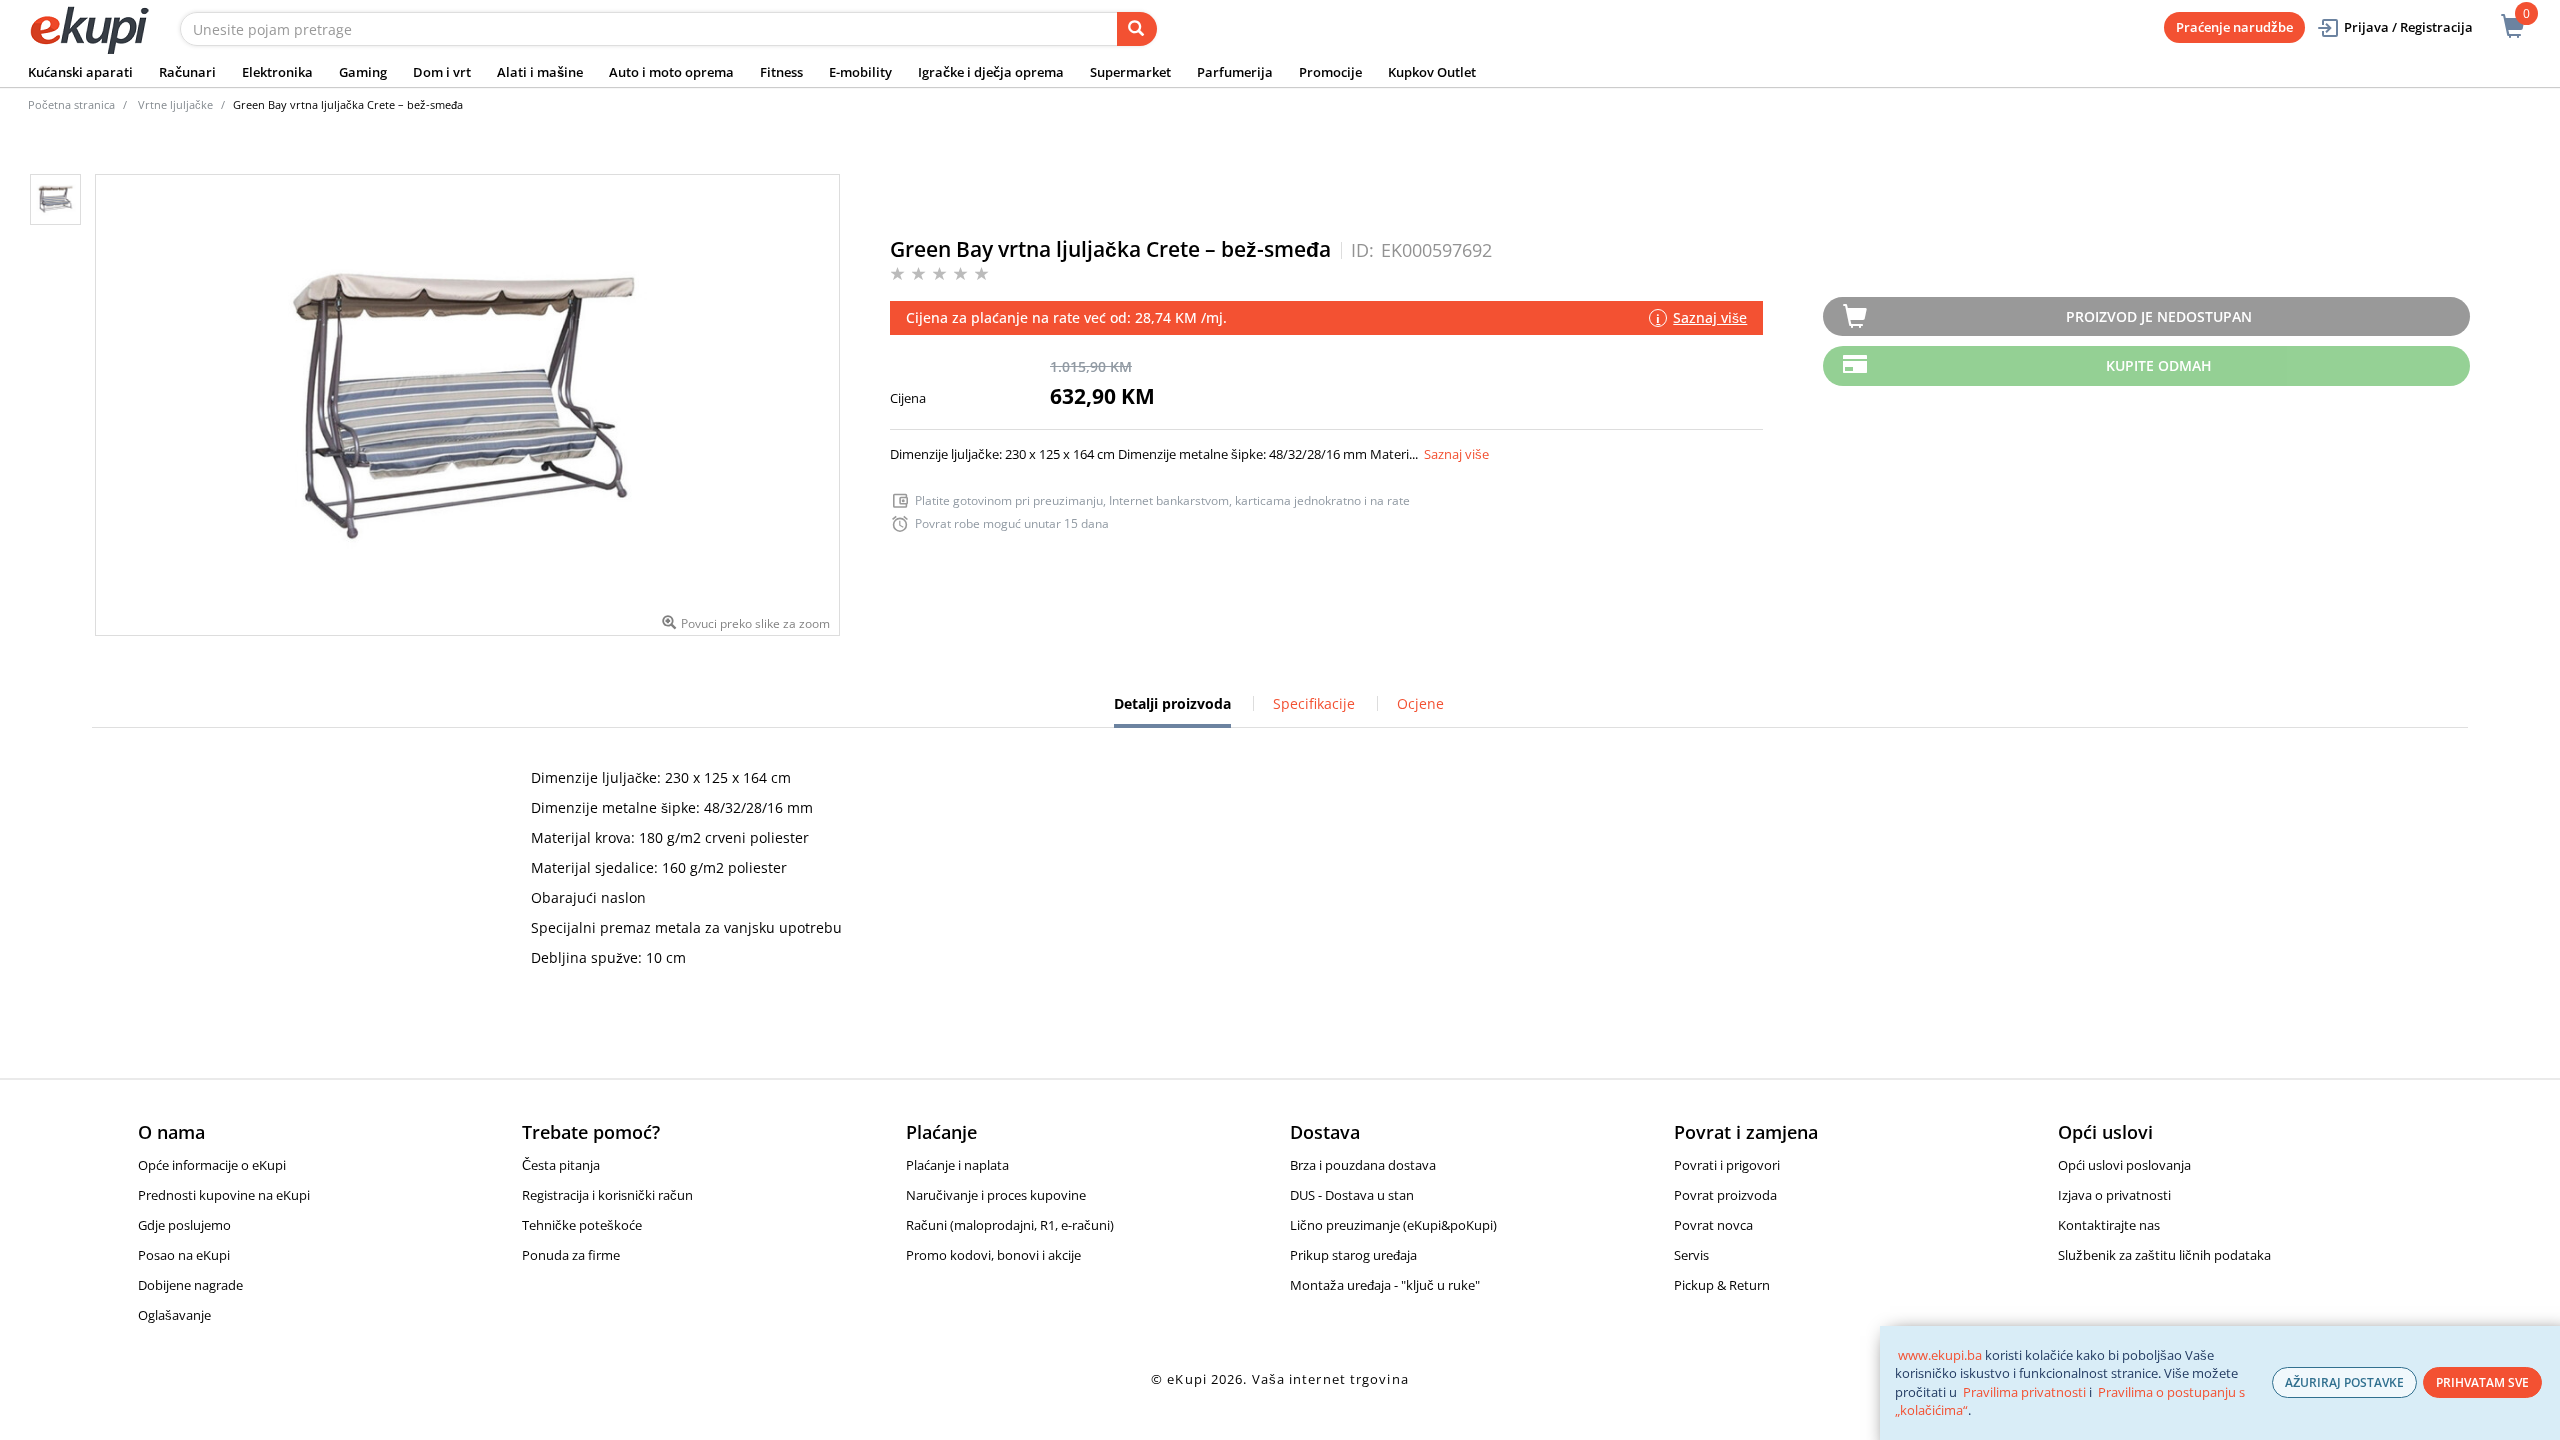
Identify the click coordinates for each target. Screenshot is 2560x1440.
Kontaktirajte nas (2109, 1225)
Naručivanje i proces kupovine (996, 1195)
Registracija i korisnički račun (607, 1195)
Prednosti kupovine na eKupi (224, 1195)
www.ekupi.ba (1940, 1355)
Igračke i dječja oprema (991, 72)
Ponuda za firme (571, 1255)
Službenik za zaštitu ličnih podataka (2164, 1255)
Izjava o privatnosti (2114, 1195)
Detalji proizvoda (1172, 711)
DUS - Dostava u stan (1352, 1195)
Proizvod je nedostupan (2159, 316)
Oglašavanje (174, 1315)
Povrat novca (1713, 1225)
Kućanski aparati (80, 72)
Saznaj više (1456, 454)
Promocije (1330, 72)
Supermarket (1130, 72)
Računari (187, 72)
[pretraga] (1137, 29)
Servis (1691, 1255)
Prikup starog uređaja (1353, 1255)
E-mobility (860, 72)
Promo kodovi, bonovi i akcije (993, 1255)
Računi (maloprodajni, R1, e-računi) (1010, 1225)
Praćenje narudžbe (2234, 27)
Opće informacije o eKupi (212, 1165)
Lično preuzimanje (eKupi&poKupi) (1393, 1225)
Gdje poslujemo (184, 1225)
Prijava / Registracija (2408, 27)
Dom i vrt (442, 72)
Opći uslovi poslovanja (2124, 1165)
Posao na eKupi (184, 1255)
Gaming (363, 72)
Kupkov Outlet (1432, 72)
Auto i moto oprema (671, 72)
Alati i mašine (540, 72)
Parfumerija (1235, 72)
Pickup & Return (1722, 1285)
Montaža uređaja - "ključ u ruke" (1385, 1285)
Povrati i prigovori (1727, 1165)
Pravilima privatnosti (2024, 1392)
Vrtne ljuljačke (175, 104)
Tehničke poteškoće (582, 1225)
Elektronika (277, 72)
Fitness (781, 72)
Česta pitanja (561, 1165)
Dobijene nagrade (190, 1285)
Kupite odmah (2159, 365)
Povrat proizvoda (1725, 1195)
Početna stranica (71, 104)
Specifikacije (1314, 703)
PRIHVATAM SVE (2482, 1382)
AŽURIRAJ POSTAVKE (2344, 1382)
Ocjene (1420, 703)
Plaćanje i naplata (957, 1165)
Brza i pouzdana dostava (1363, 1165)
